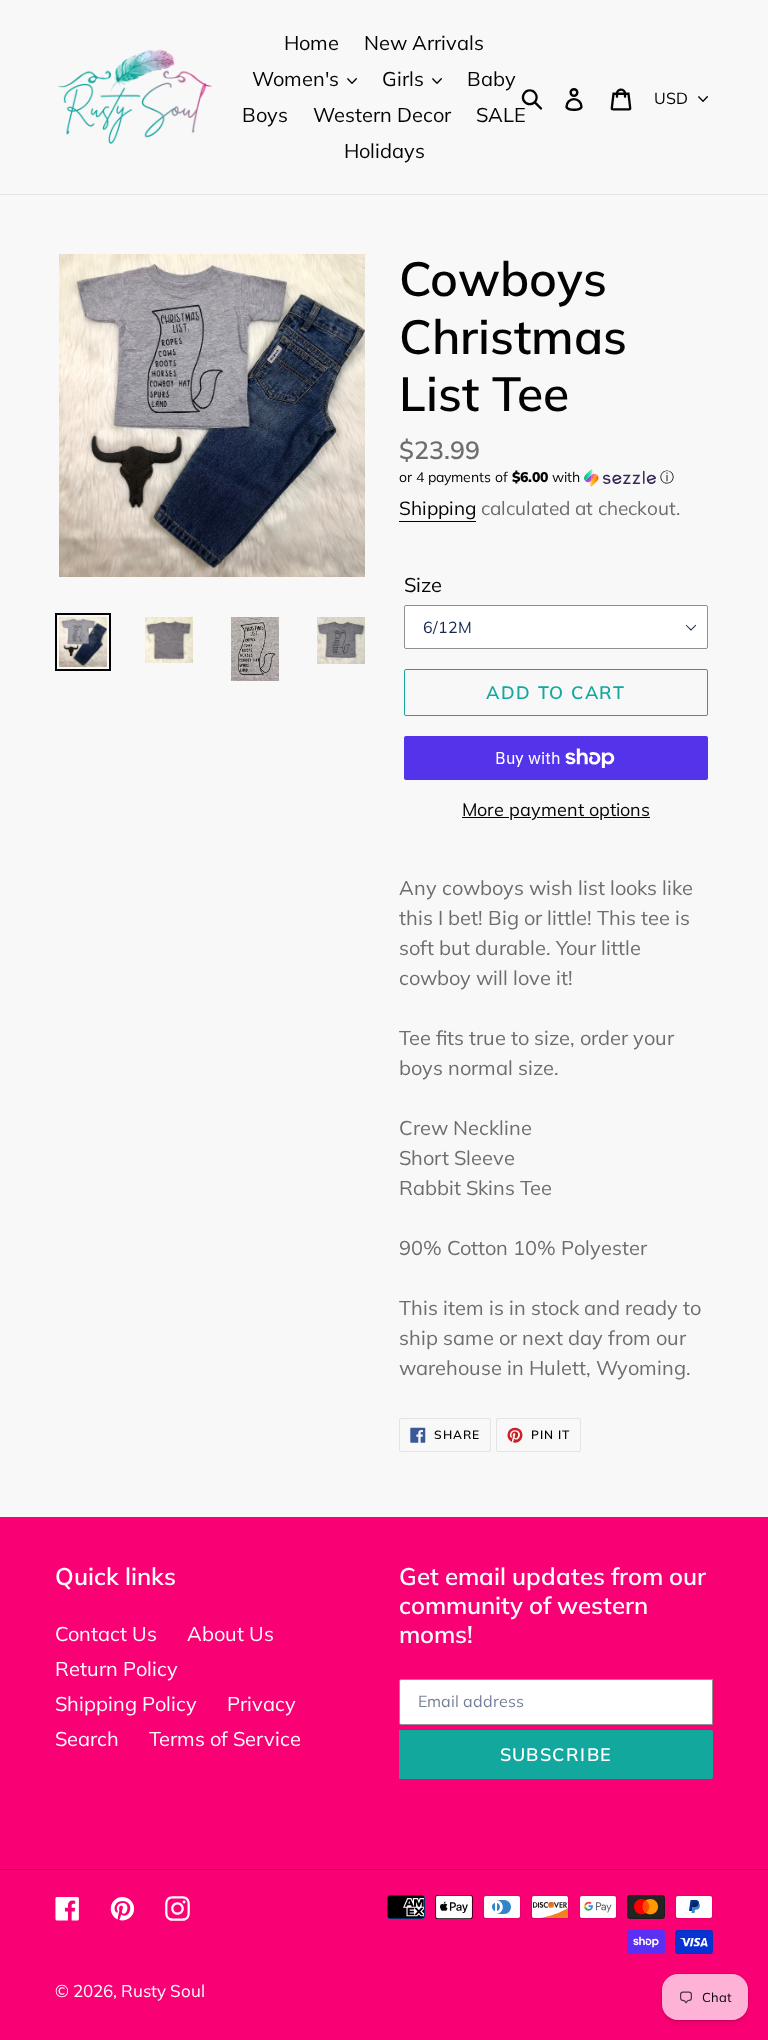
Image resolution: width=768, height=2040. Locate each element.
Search (87, 1738)
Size (423, 584)
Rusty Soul (163, 1990)
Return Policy (116, 1668)
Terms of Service (225, 1738)
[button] (556, 477)
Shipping (437, 508)
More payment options (556, 809)
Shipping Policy (126, 1703)
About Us (230, 1633)
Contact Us (106, 1633)
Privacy (261, 1703)
